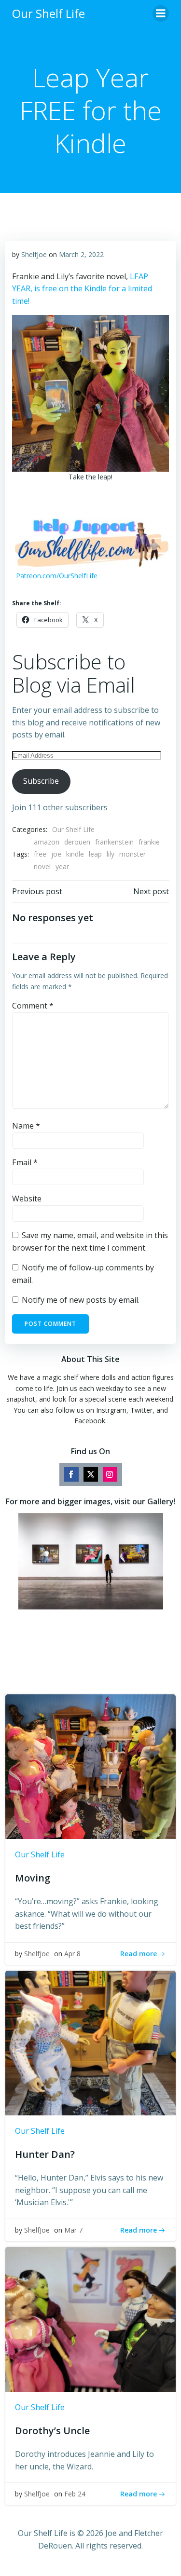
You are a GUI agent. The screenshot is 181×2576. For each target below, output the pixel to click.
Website (27, 1199)
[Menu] (161, 14)
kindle (75, 854)
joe (56, 854)
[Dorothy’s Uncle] (90, 2318)
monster (132, 854)
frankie (149, 842)
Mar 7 (73, 2230)
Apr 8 (72, 1954)
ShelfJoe (34, 254)
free (40, 854)
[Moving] (90, 1766)
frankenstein (114, 842)
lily (111, 854)
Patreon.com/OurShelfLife (57, 576)
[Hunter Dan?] (90, 2042)
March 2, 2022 (81, 254)
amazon (47, 842)
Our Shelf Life (73, 829)
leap (95, 854)
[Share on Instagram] (110, 1474)
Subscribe (41, 781)
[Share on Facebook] (71, 1474)
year (62, 866)
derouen (77, 842)
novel (42, 866)
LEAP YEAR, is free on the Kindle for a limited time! (82, 289)
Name (26, 1126)
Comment (33, 1006)
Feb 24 (75, 2494)
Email (25, 1162)
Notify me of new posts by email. (81, 1300)
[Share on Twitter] (91, 1474)
